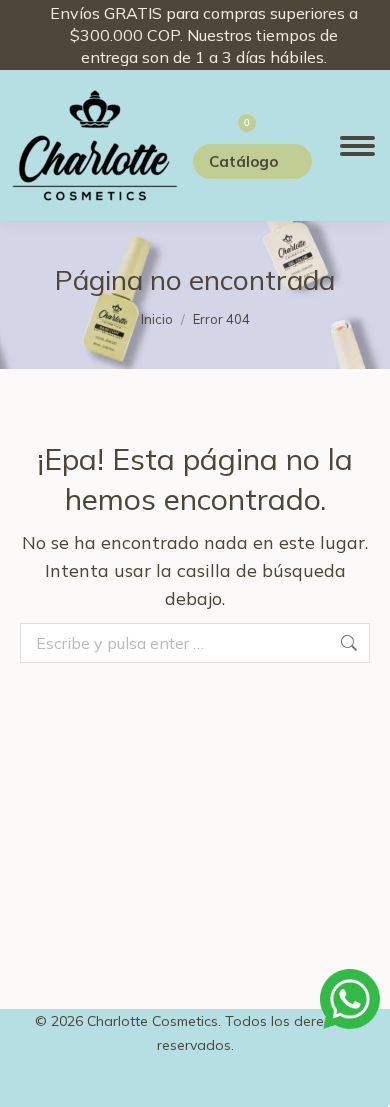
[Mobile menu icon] (357, 146)
